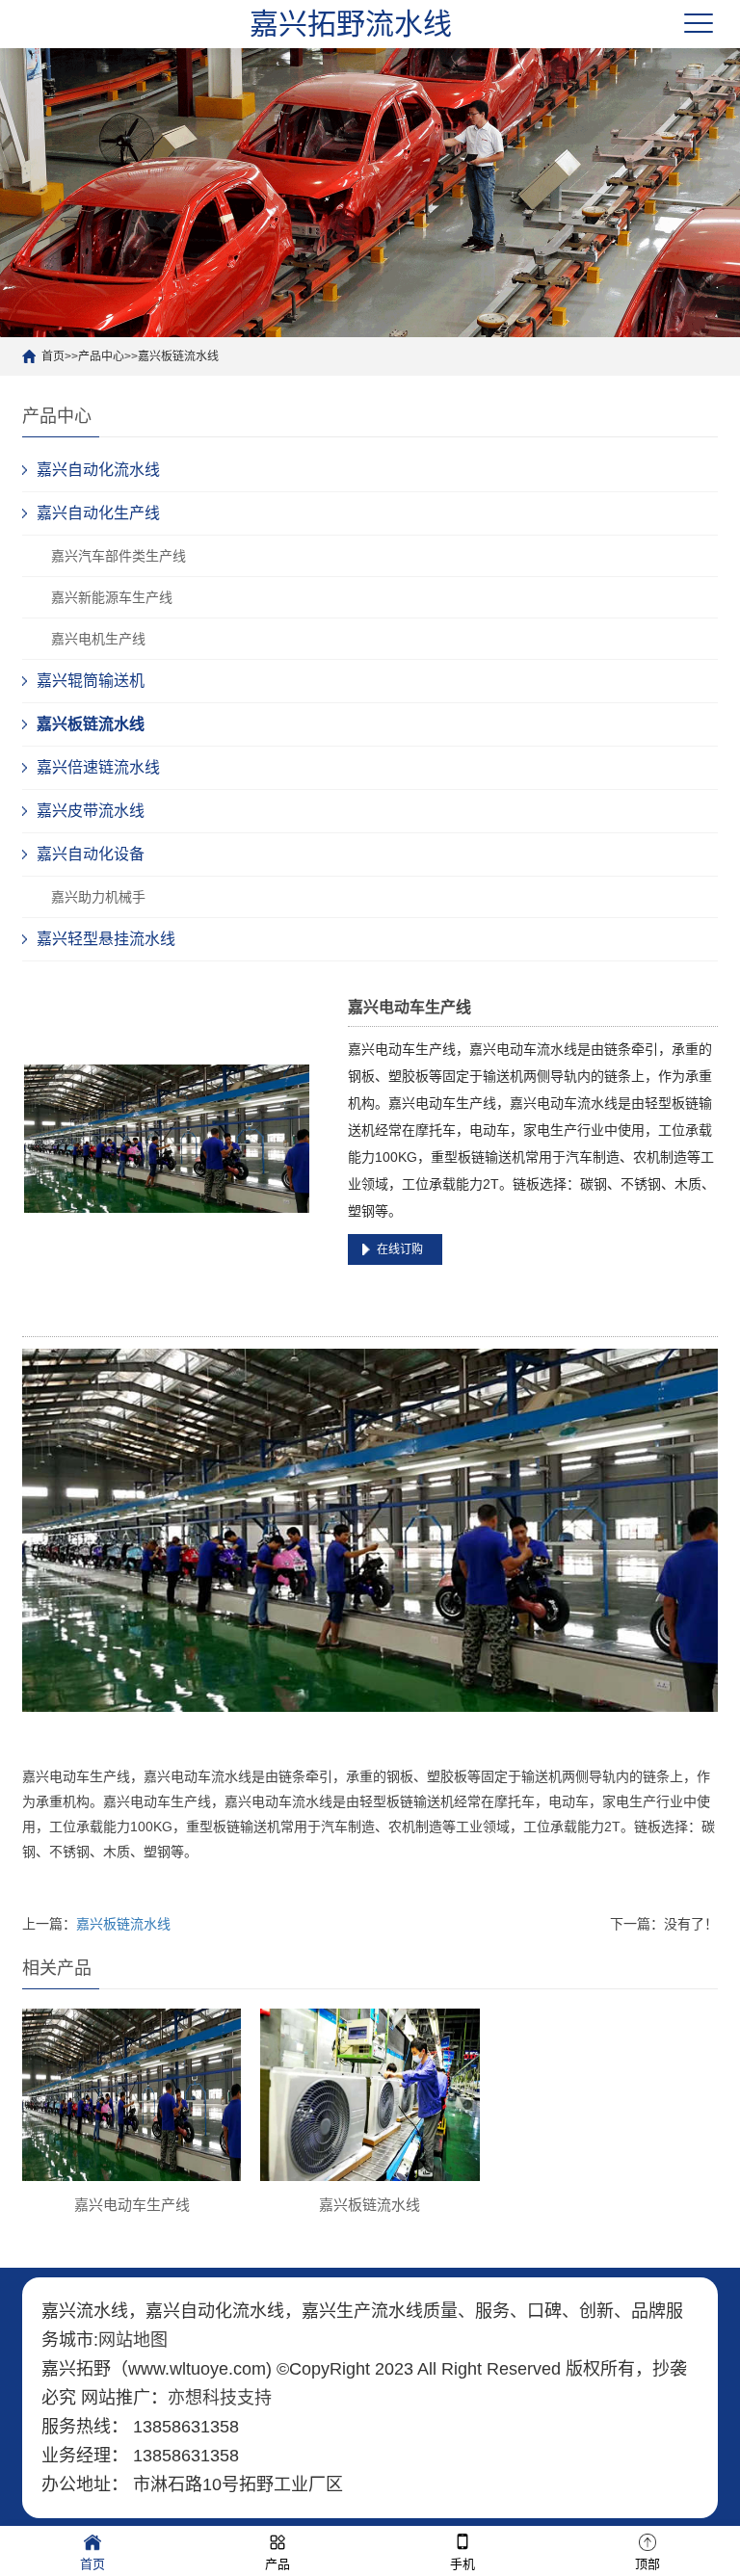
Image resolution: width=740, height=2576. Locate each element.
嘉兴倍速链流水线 (98, 767)
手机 (462, 2564)
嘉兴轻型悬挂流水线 (106, 939)
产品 (277, 2564)
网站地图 (133, 2340)
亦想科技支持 (220, 2398)
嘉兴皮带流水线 (91, 811)
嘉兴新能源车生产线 (112, 597)
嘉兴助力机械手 (98, 897)
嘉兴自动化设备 (91, 854)
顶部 (647, 2564)
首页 (53, 356)
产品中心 (101, 356)
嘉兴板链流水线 (178, 356)
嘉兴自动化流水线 (98, 470)
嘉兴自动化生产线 (98, 513)
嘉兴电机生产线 (98, 639)
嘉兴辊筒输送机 (91, 681)
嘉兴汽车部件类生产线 (119, 556)
